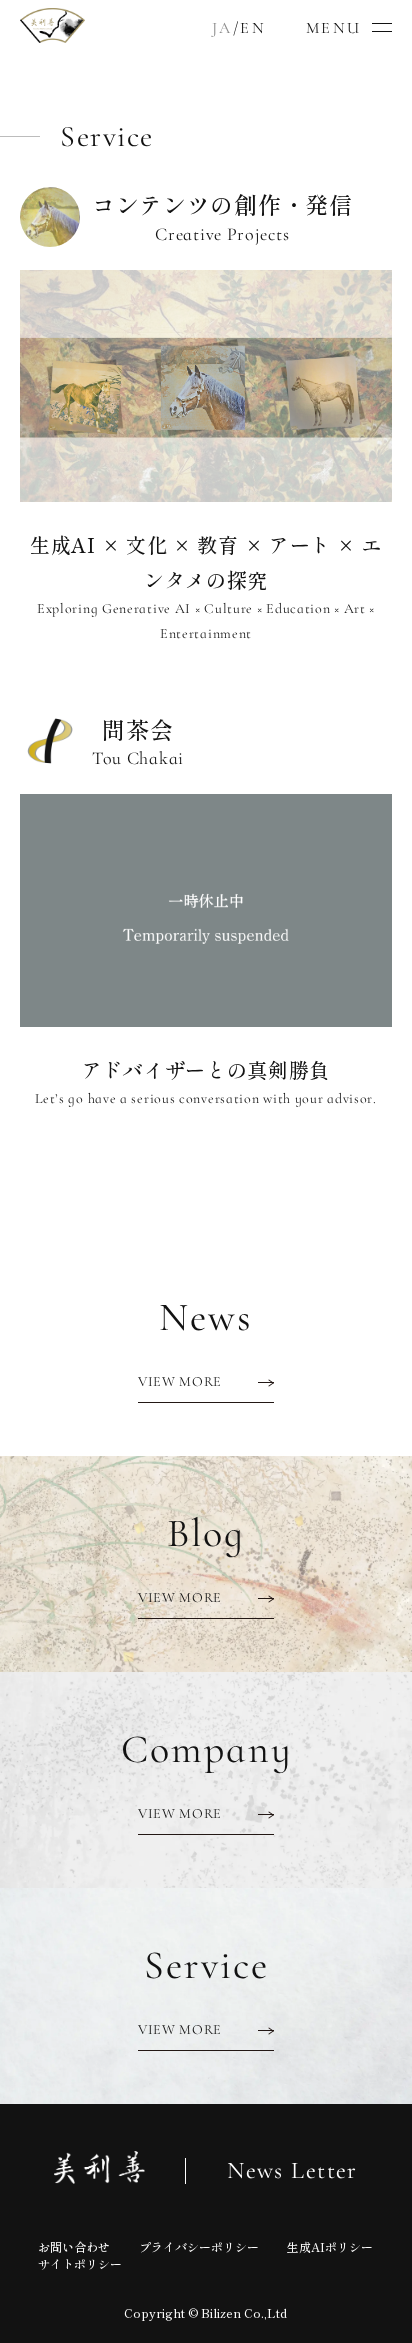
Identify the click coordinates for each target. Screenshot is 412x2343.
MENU (334, 28)
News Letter (292, 2171)
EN (253, 28)
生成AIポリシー (330, 2246)
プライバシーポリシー (199, 2246)
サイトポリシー (80, 2263)
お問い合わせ (74, 2246)
